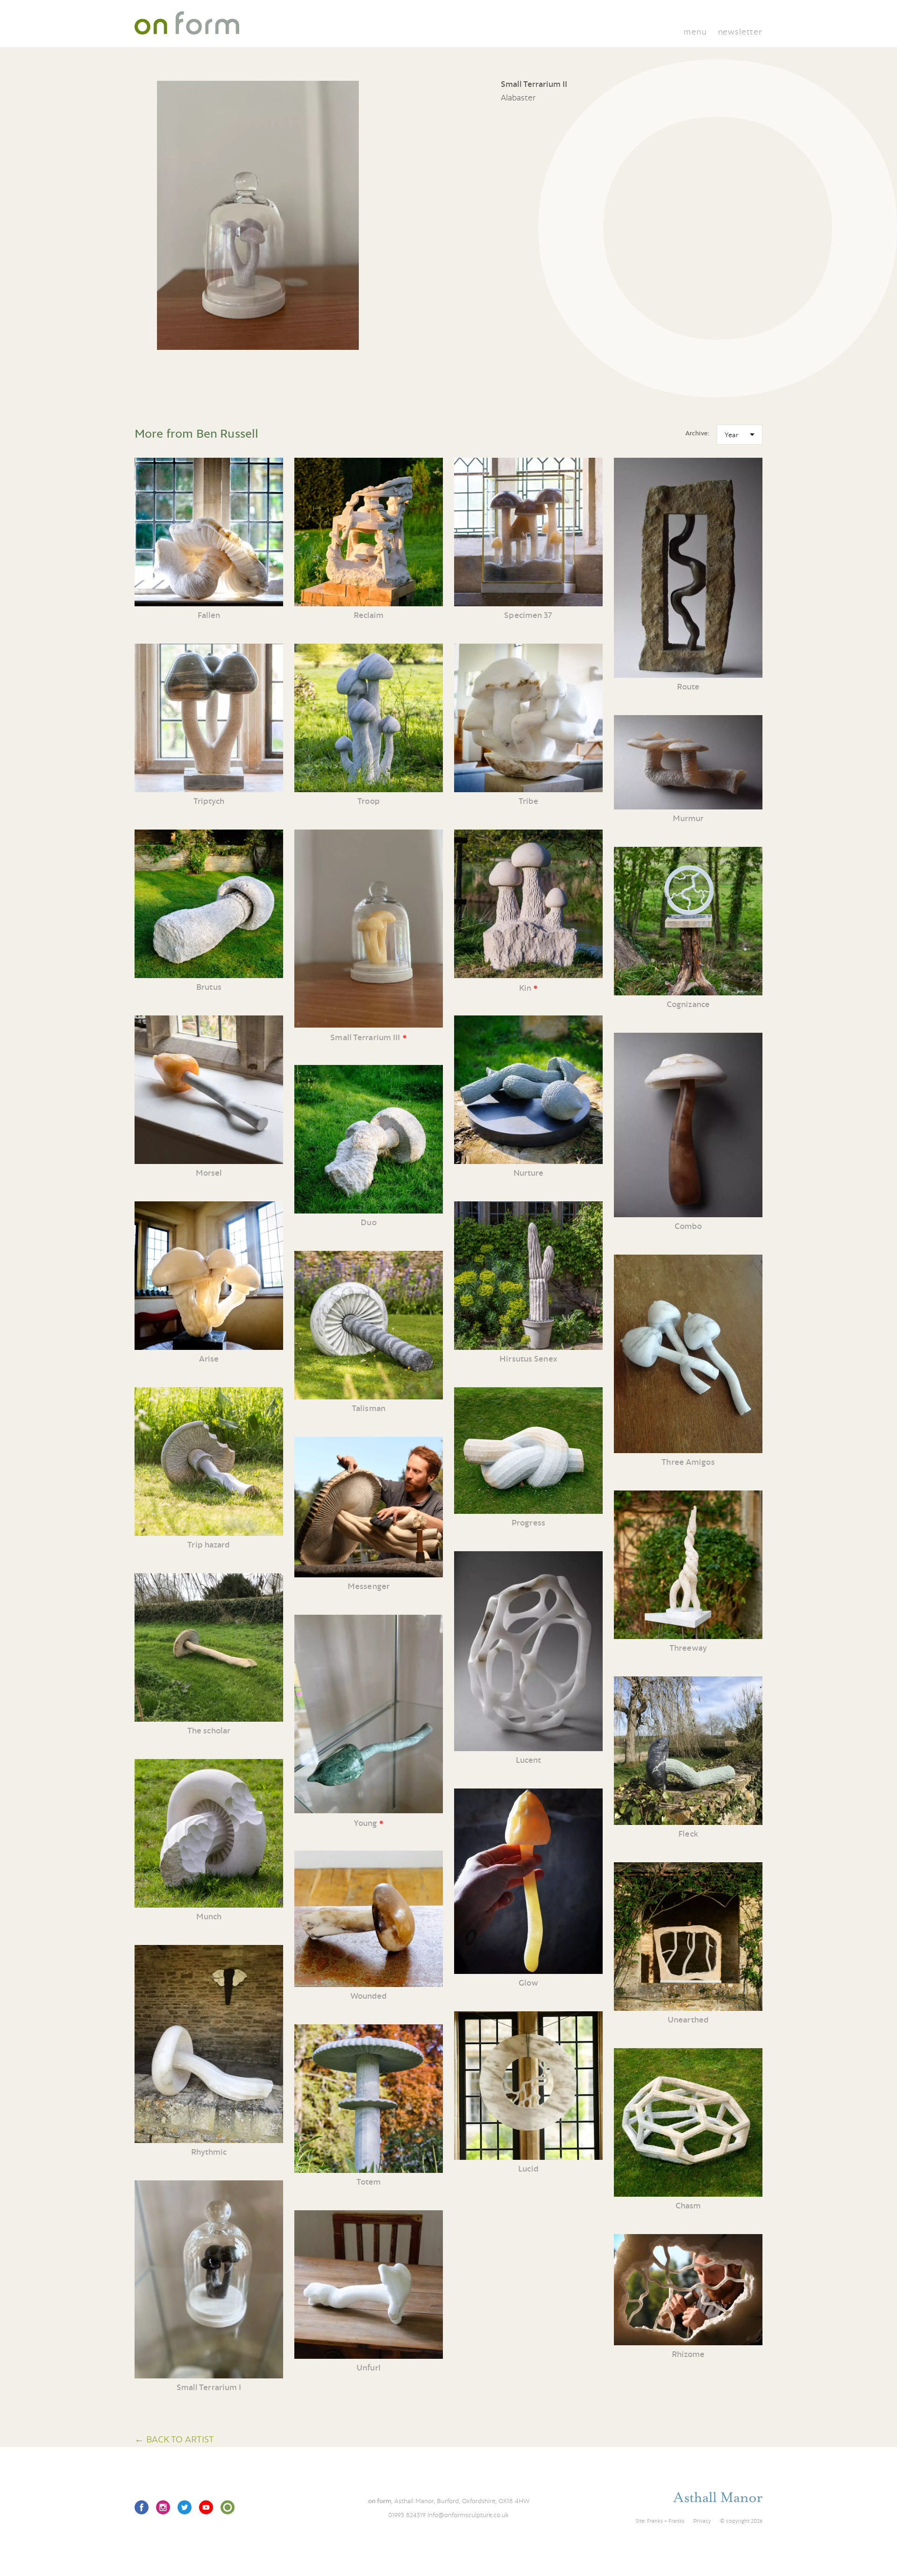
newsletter (740, 32)
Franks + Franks (666, 2521)
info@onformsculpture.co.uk (468, 2515)
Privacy (702, 2521)
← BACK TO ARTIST (174, 2439)
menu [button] (695, 32)
